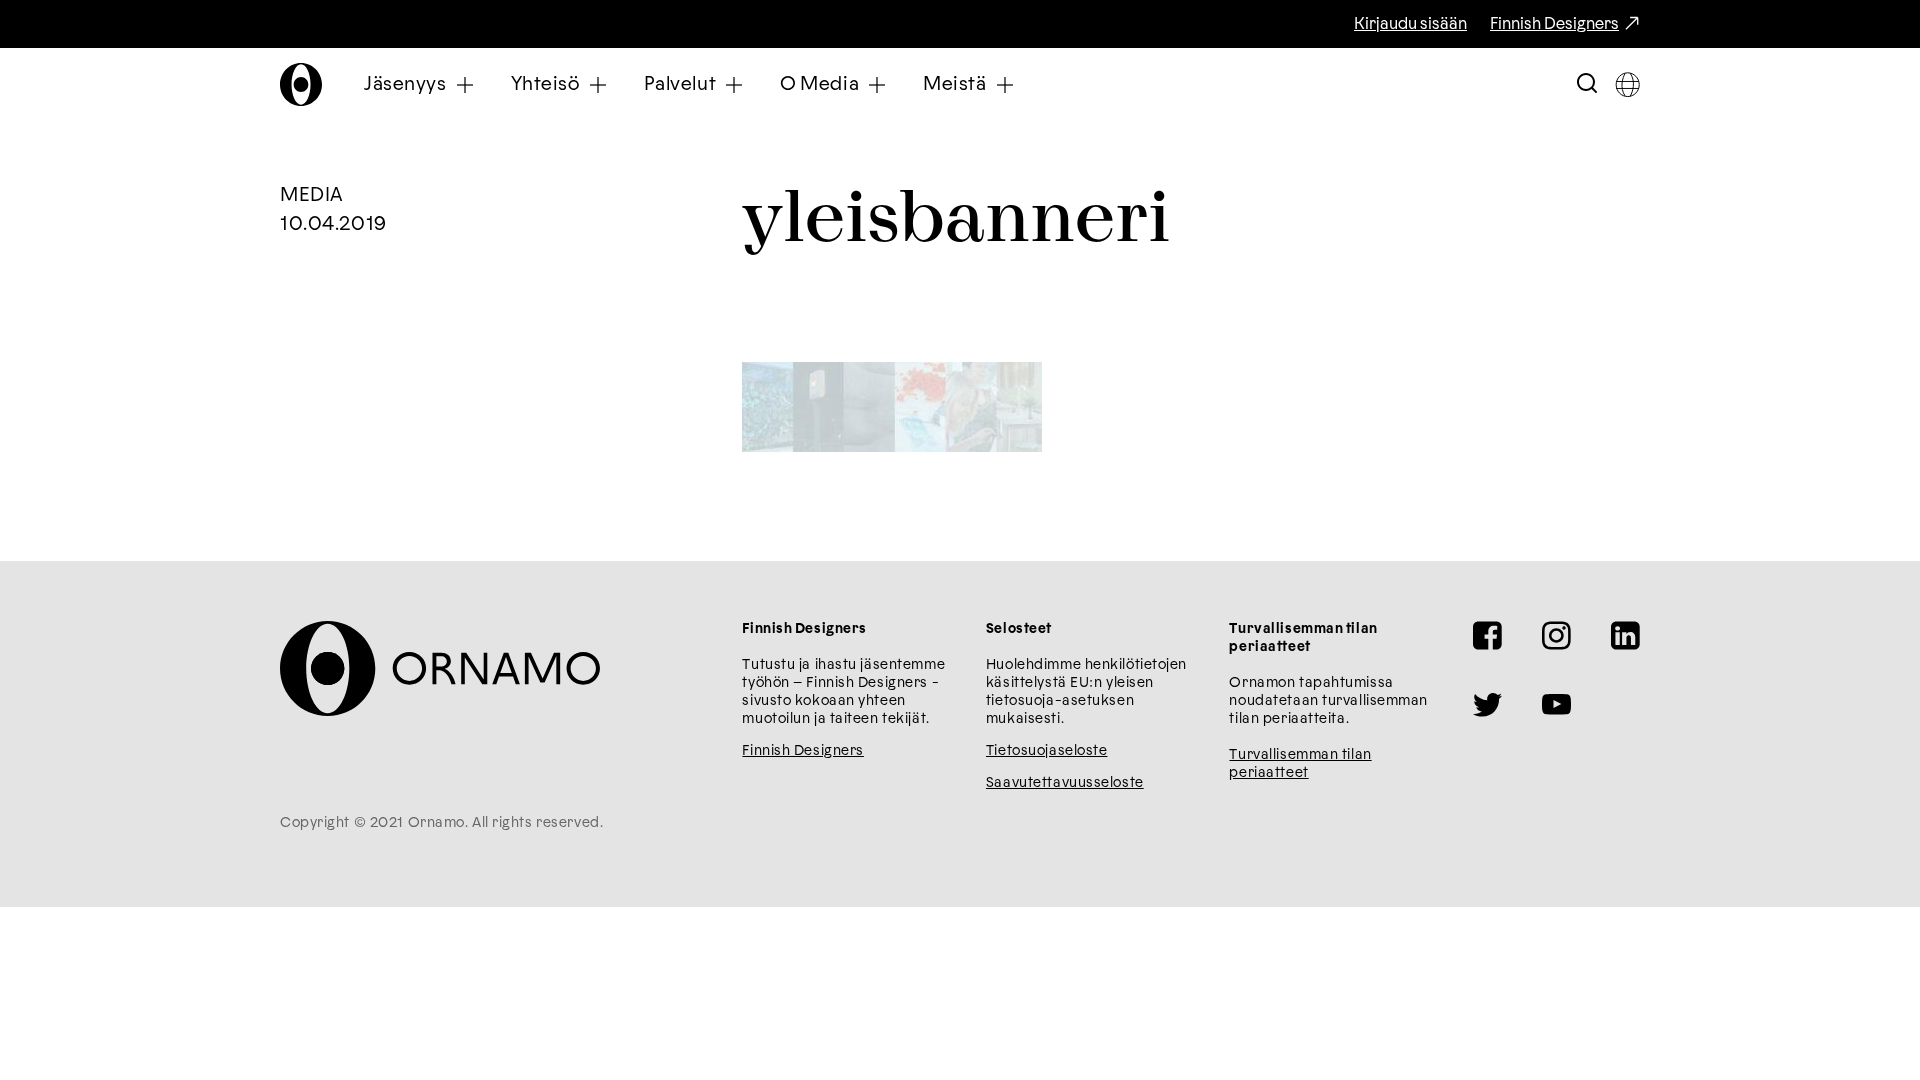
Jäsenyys (405, 84)
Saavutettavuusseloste (1065, 783)
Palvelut (680, 84)
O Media (819, 84)
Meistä (954, 84)
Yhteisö (545, 84)
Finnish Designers (1554, 24)
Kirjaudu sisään (1410, 24)
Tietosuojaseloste (1047, 751)
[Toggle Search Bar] (1587, 84)
